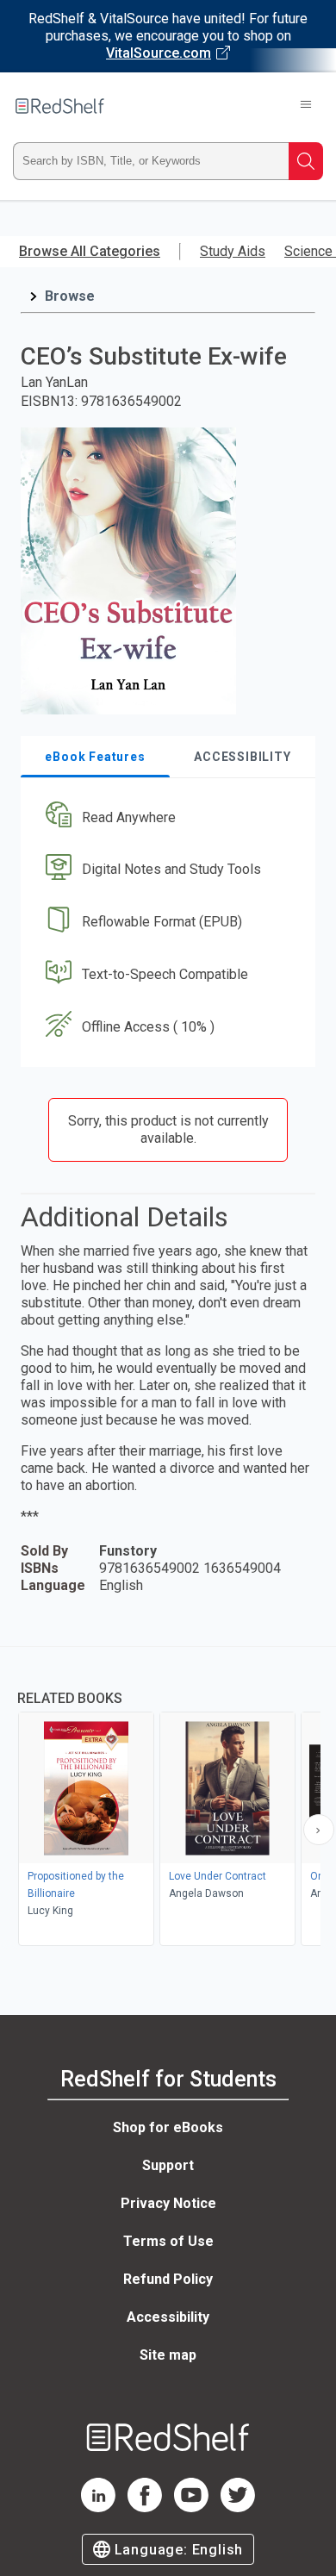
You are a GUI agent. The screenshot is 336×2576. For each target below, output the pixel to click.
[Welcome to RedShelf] (60, 106)
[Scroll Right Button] (319, 1830)
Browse (70, 296)
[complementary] (168, 1798)
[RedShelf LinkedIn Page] (98, 2507)
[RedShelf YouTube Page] (191, 2507)
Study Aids (233, 251)
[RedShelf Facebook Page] (145, 2507)
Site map (168, 2355)
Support (168, 2165)
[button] (166, 817)
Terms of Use (168, 2241)
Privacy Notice (168, 2203)
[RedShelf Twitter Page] (238, 2507)
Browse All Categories (90, 251)
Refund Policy (168, 2279)
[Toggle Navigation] (306, 106)
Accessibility (168, 2317)
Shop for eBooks (168, 2127)
